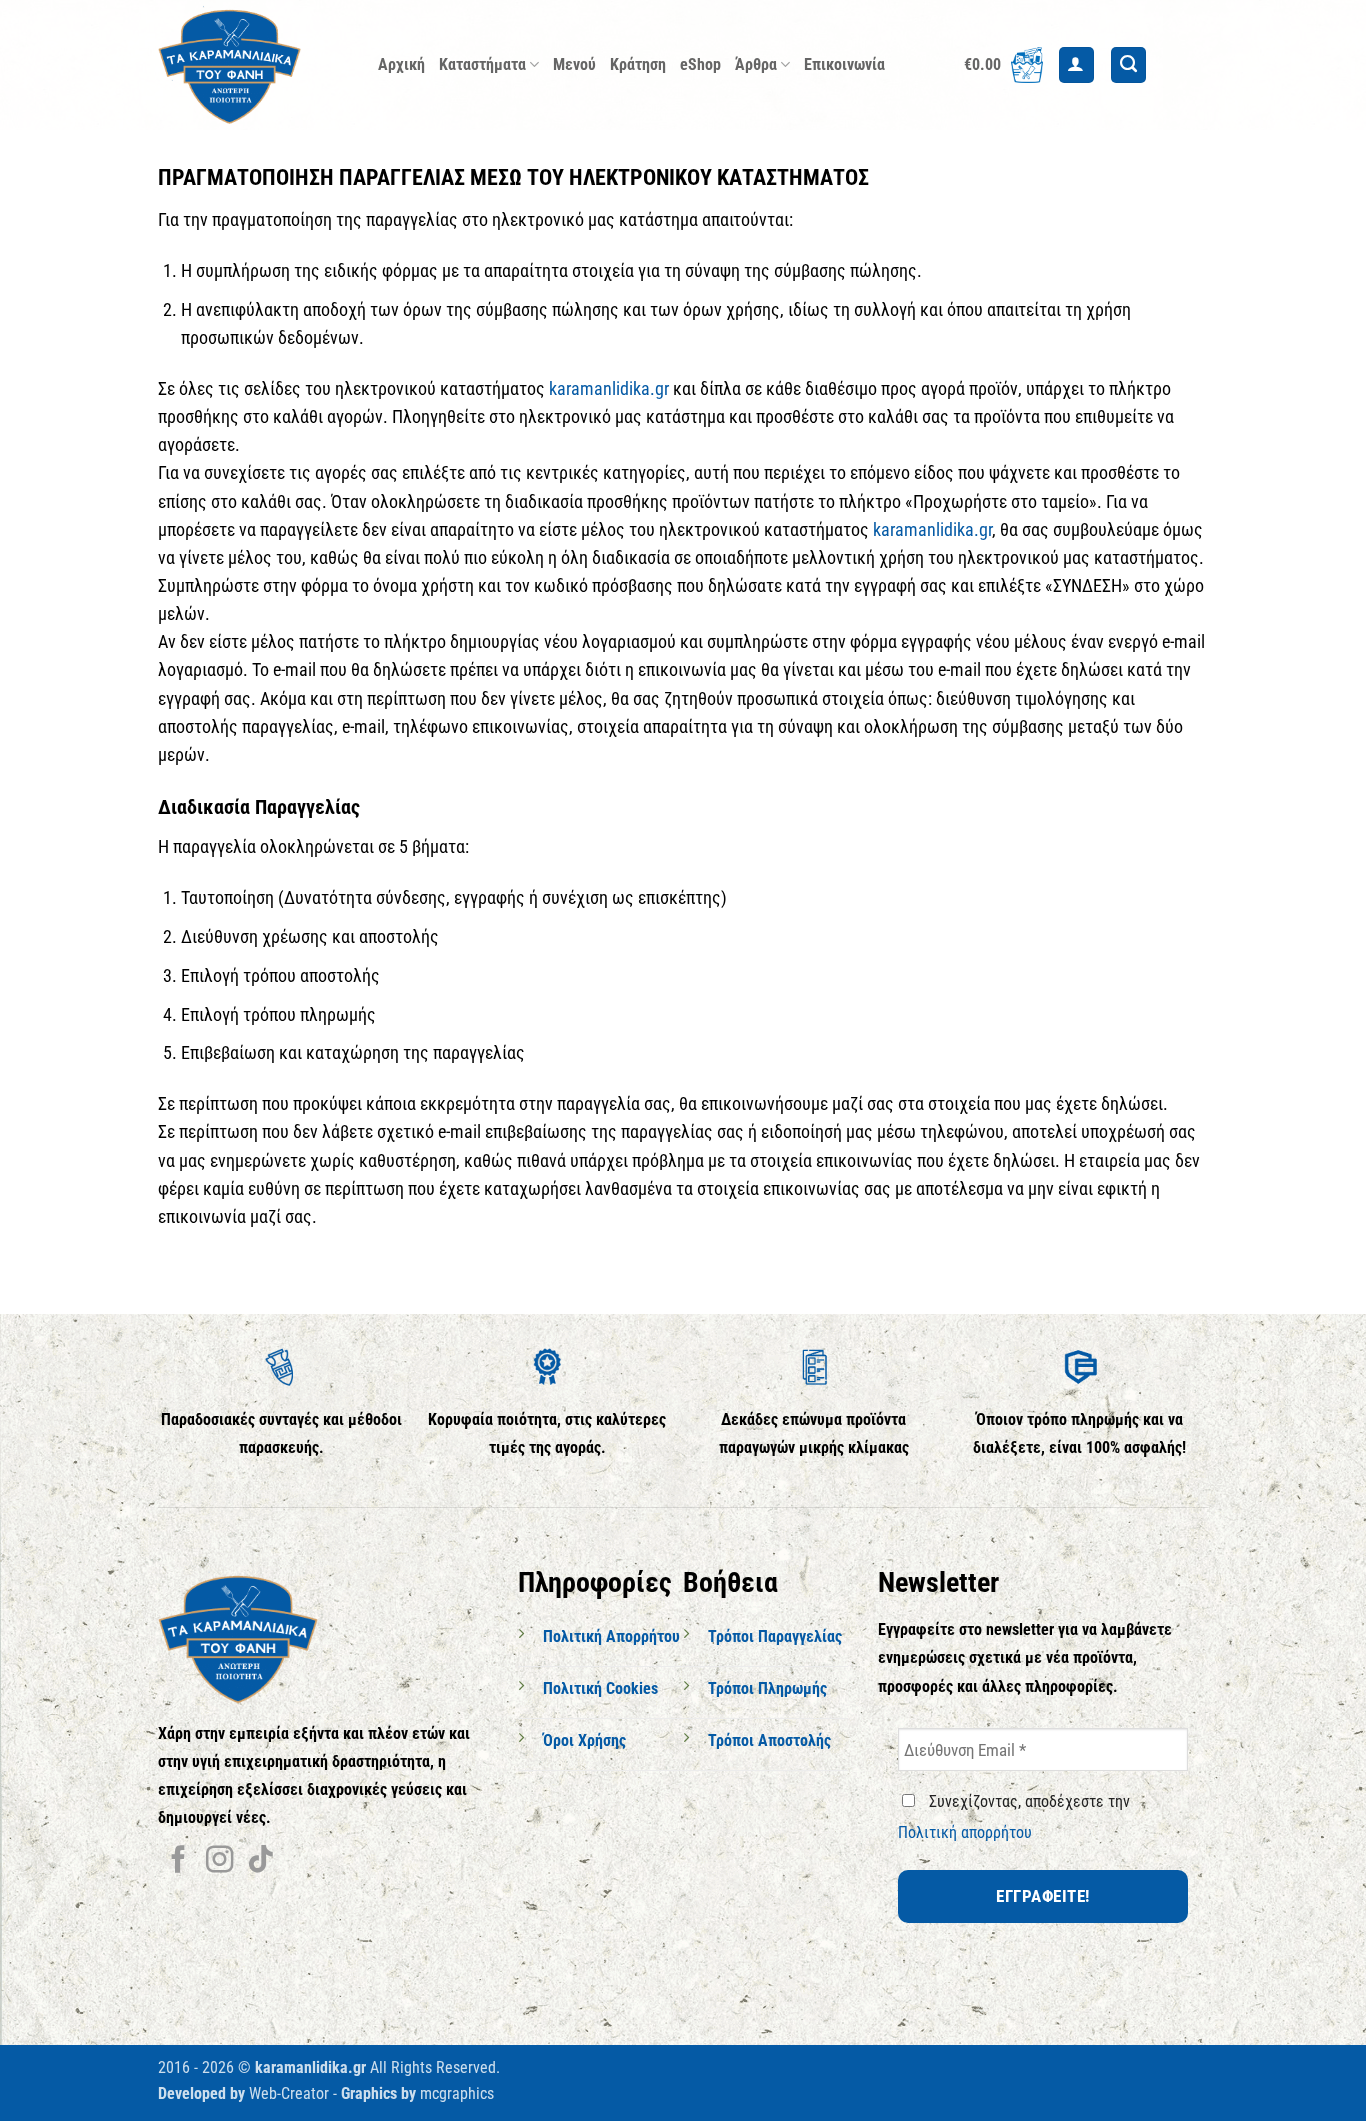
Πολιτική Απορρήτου (611, 1636)
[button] (1003, 65)
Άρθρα (756, 64)
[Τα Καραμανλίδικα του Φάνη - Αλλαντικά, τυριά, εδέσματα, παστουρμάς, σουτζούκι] (253, 65)
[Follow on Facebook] (178, 1861)
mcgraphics (457, 2093)
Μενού (574, 64)
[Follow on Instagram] (219, 1861)
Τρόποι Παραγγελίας (775, 1636)
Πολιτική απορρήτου (965, 1832)
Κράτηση (638, 64)
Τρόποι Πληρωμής (767, 1688)
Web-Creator (289, 2093)
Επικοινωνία (844, 64)
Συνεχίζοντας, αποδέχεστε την (1014, 1817)
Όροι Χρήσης (584, 1740)
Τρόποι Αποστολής (769, 1740)
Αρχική (401, 64)
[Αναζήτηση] (1128, 65)
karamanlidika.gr (609, 389)
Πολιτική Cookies (600, 1688)
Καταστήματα (482, 64)
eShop (700, 64)
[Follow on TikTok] (260, 1861)
